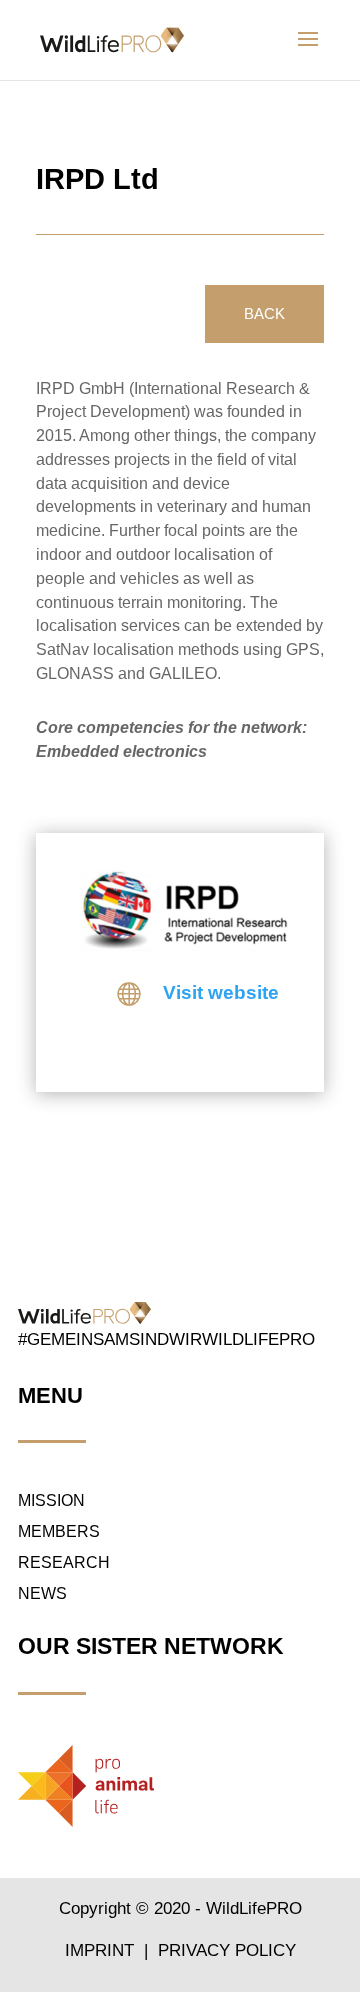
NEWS (42, 1593)
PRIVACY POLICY (227, 1950)
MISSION (51, 1500)
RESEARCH (64, 1562)
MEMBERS (59, 1531)
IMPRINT (102, 1950)
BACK (264, 313)
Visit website (221, 992)
